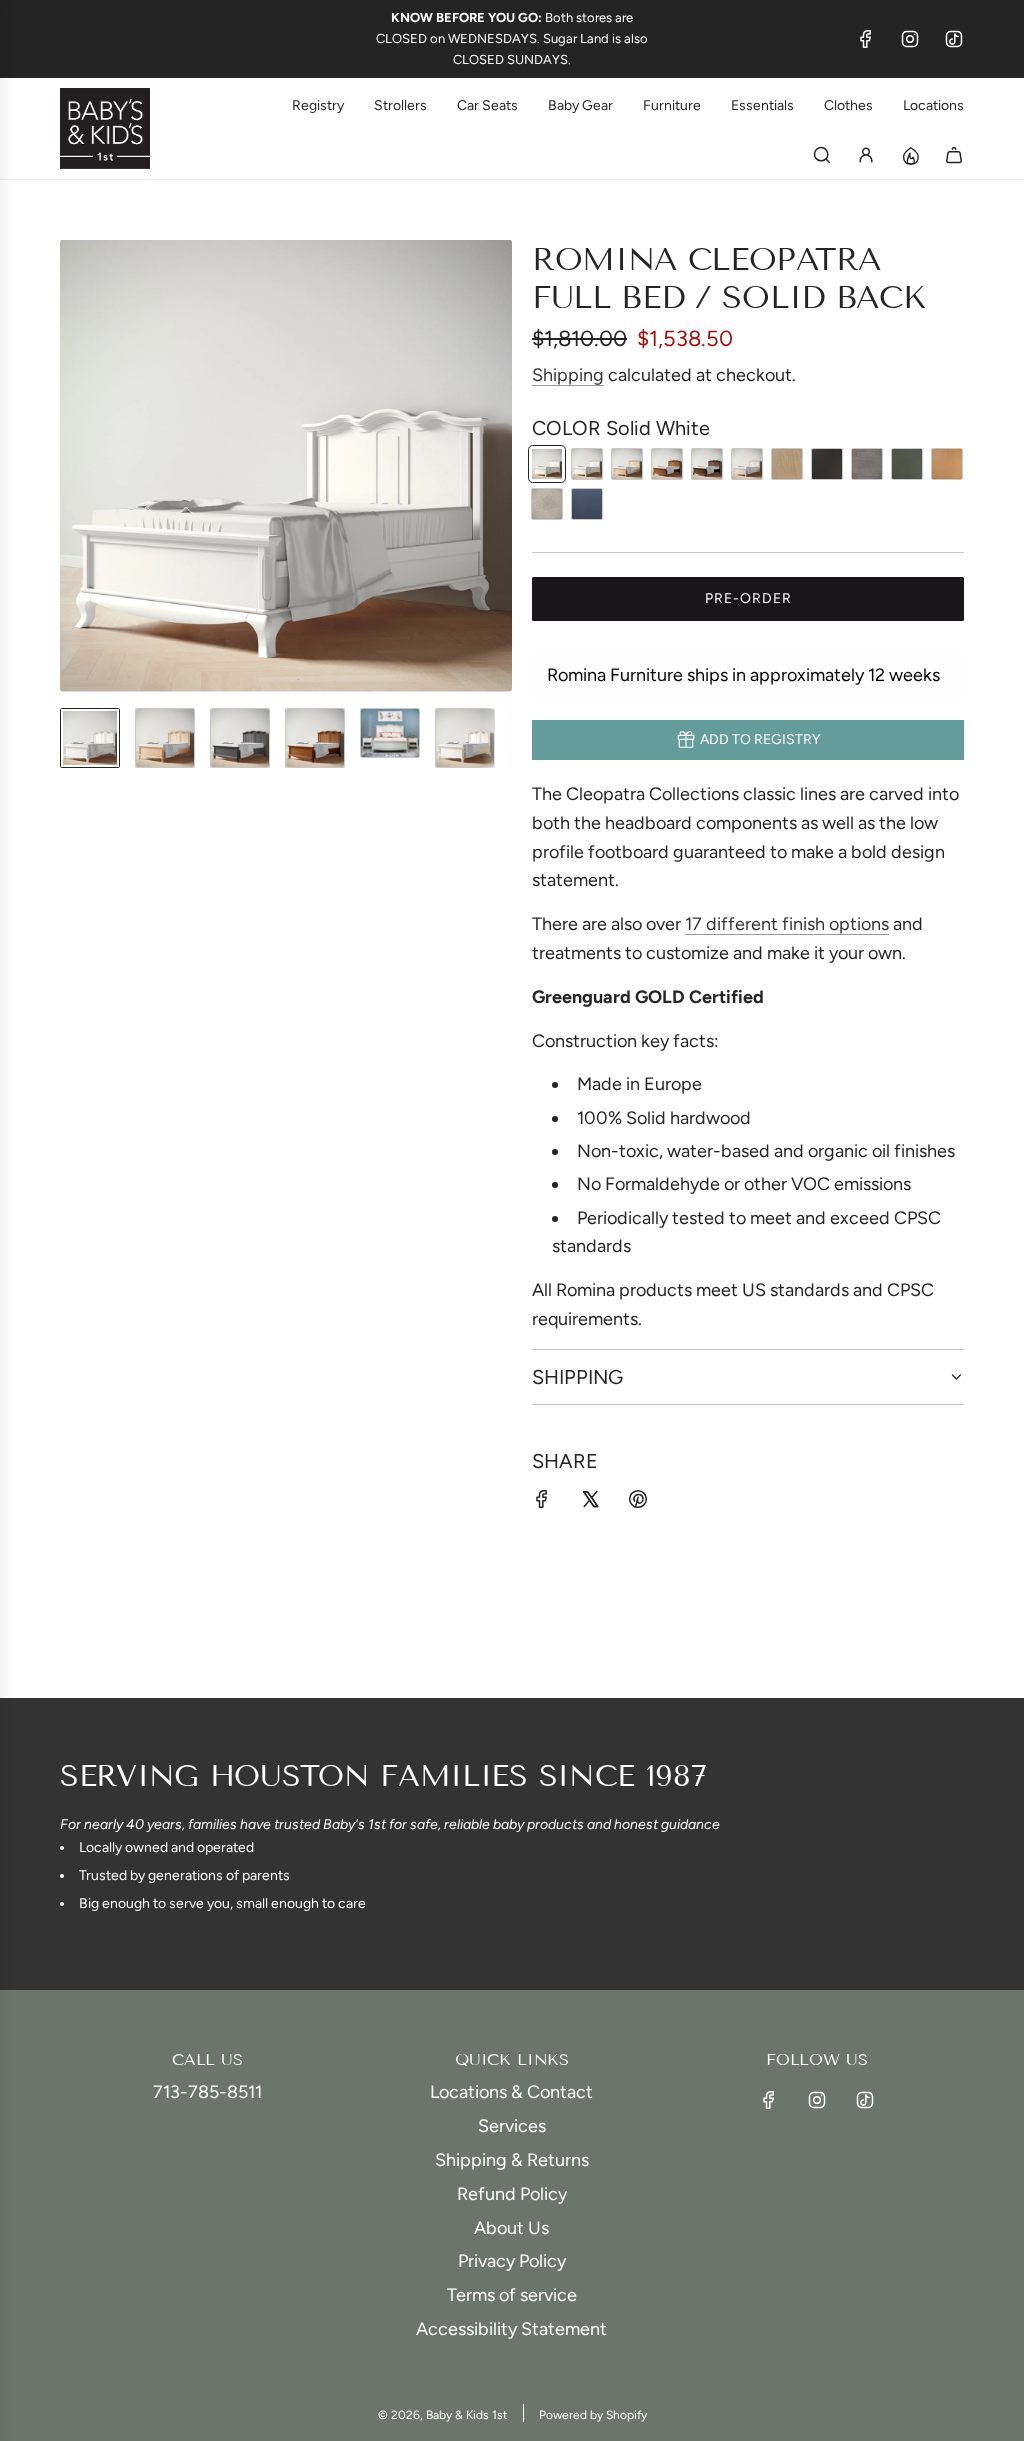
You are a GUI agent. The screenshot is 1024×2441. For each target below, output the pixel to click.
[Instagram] (910, 39)
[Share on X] (590, 1503)
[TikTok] (954, 39)
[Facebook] (866, 39)
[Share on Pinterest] (638, 1503)
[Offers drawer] (910, 155)
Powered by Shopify (593, 2415)
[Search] (822, 155)
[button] (76, 466)
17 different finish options (787, 924)
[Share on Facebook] (542, 1503)
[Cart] (954, 155)
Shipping (568, 375)
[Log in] (866, 155)
